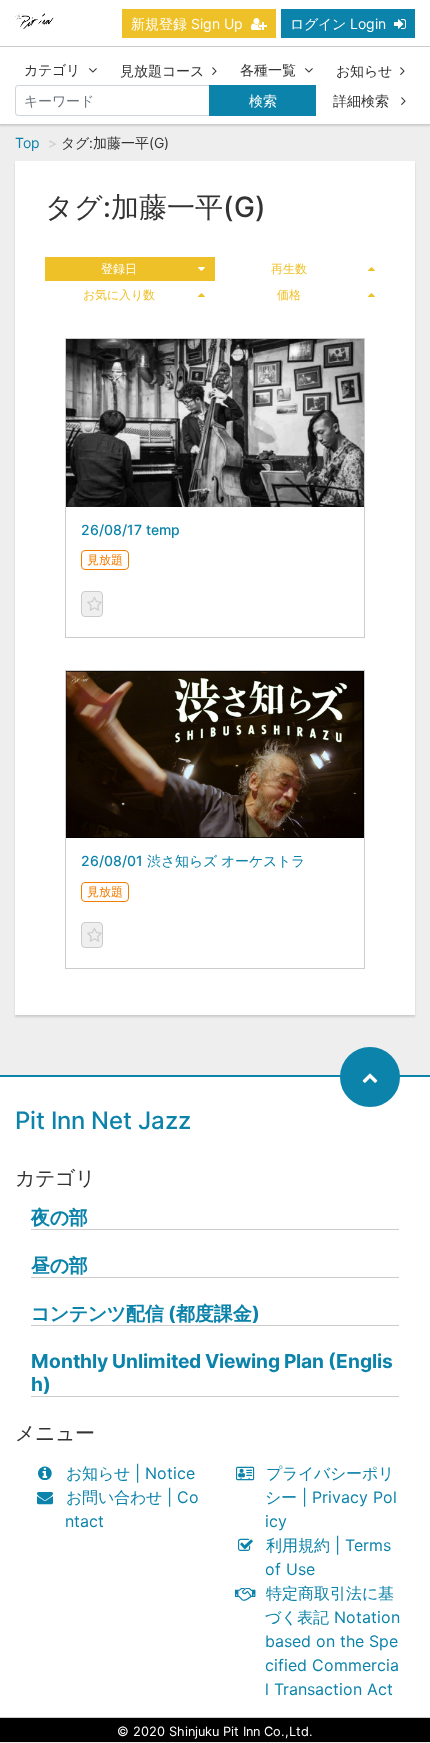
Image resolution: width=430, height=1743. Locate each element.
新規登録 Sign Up (187, 23)
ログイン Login (338, 23)
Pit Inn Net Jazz (103, 1120)
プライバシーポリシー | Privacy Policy (331, 1497)
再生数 (289, 268)
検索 (263, 100)
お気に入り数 (119, 294)
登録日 (119, 268)
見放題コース (162, 70)
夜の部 (59, 1217)
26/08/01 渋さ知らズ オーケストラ (193, 860)
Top (27, 142)
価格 (289, 294)
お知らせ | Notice (130, 1473)
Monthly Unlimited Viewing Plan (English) (212, 1373)
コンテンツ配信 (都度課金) (145, 1313)
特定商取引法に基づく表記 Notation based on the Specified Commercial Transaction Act (332, 1641)
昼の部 (59, 1265)
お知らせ (364, 70)
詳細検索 (363, 100)
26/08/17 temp (130, 529)
